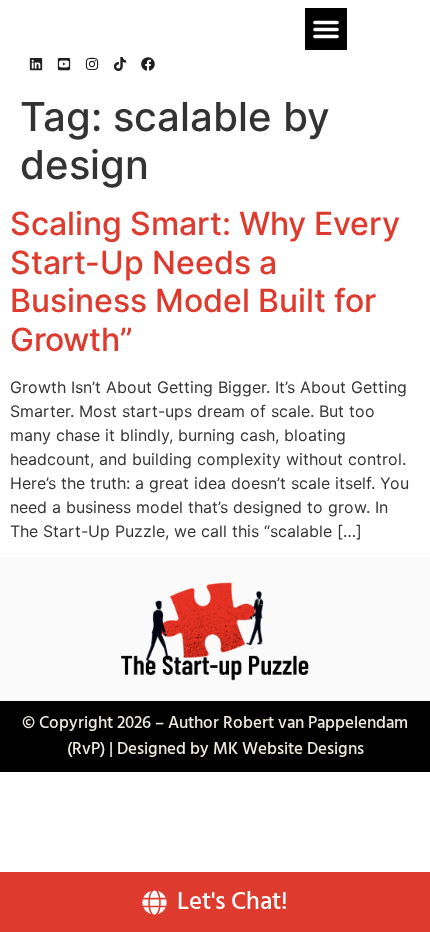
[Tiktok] (120, 64)
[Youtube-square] (64, 64)
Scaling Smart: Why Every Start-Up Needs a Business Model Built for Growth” (205, 281)
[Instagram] (92, 64)
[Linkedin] (36, 64)
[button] (326, 29)
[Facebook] (148, 64)
